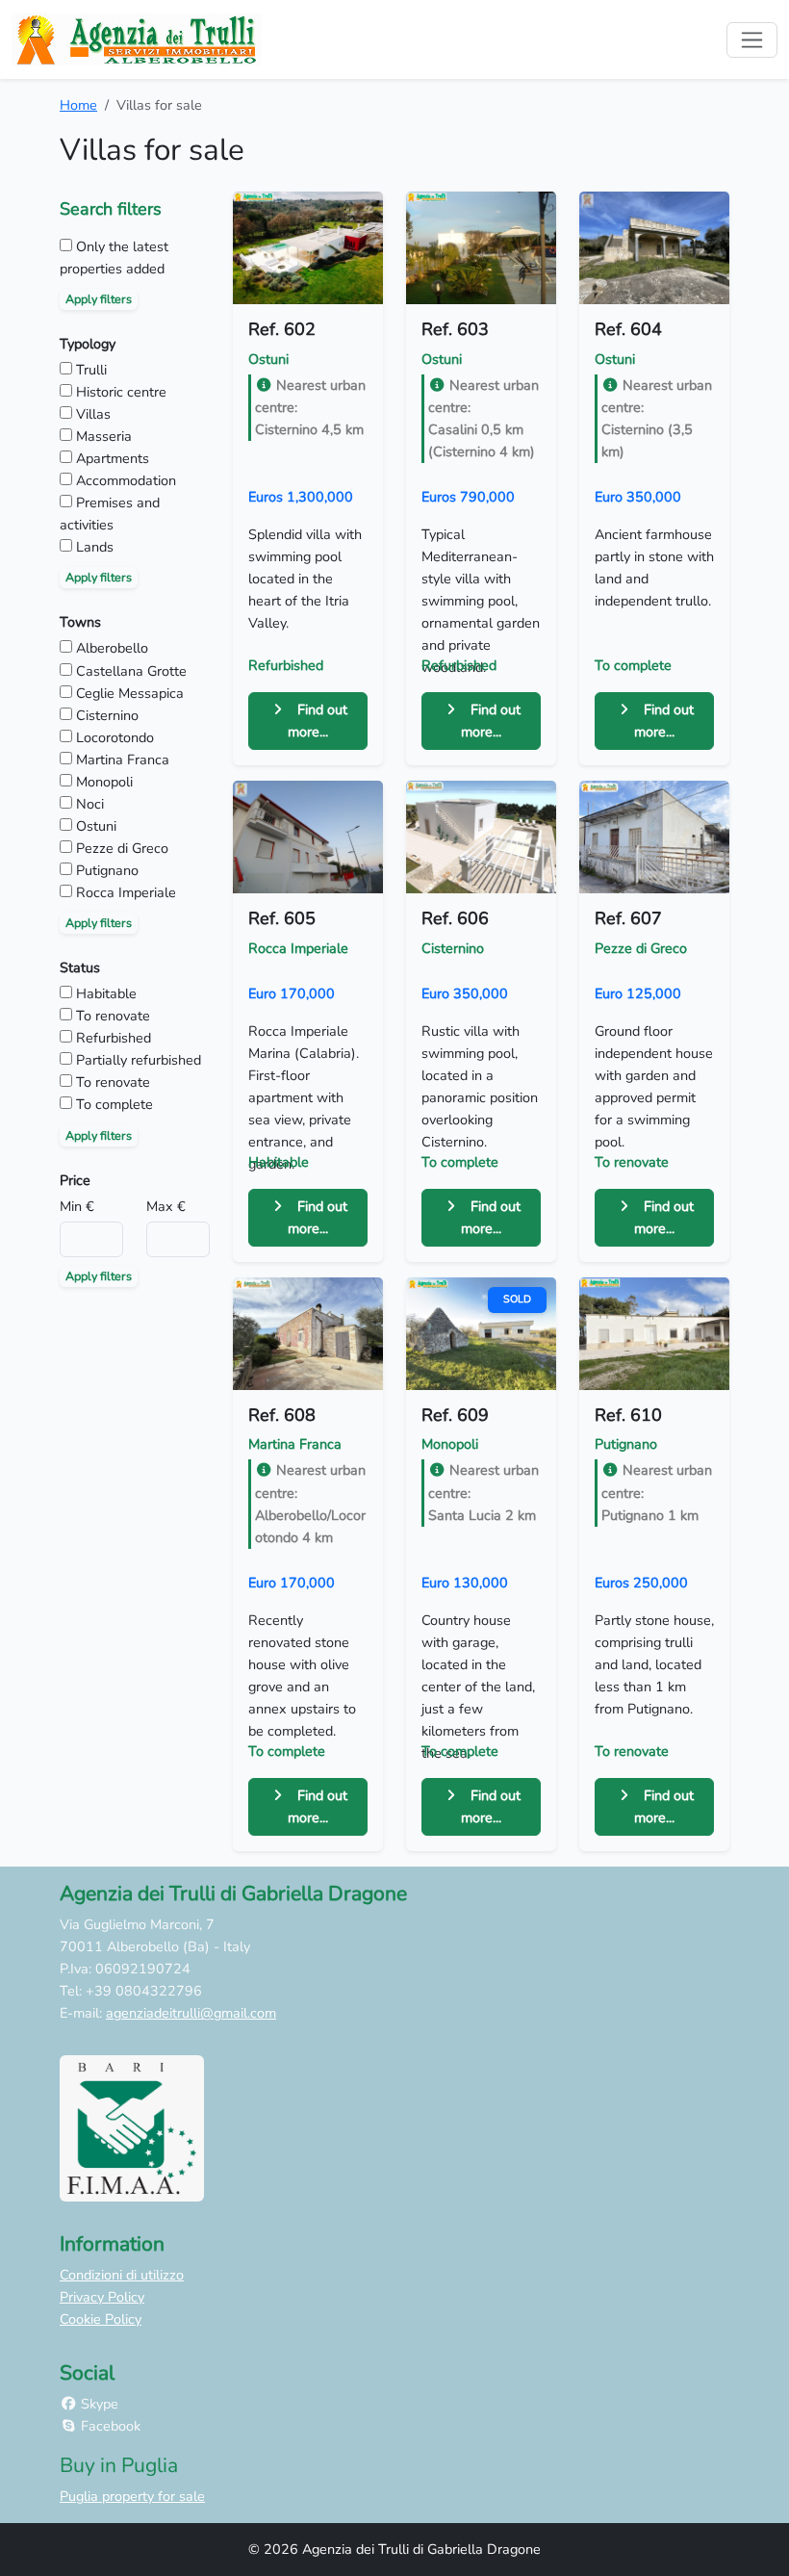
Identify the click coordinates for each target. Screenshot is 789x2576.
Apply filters (99, 299)
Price (75, 1180)
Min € (77, 1206)
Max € (166, 1206)
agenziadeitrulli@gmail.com (191, 2013)
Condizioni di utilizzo (122, 2275)
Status (80, 967)
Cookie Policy (101, 2319)
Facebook (109, 2426)
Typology (88, 344)
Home (78, 105)
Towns (80, 622)
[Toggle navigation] (752, 40)
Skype (98, 2404)
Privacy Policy (102, 2297)
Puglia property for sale (132, 2496)
